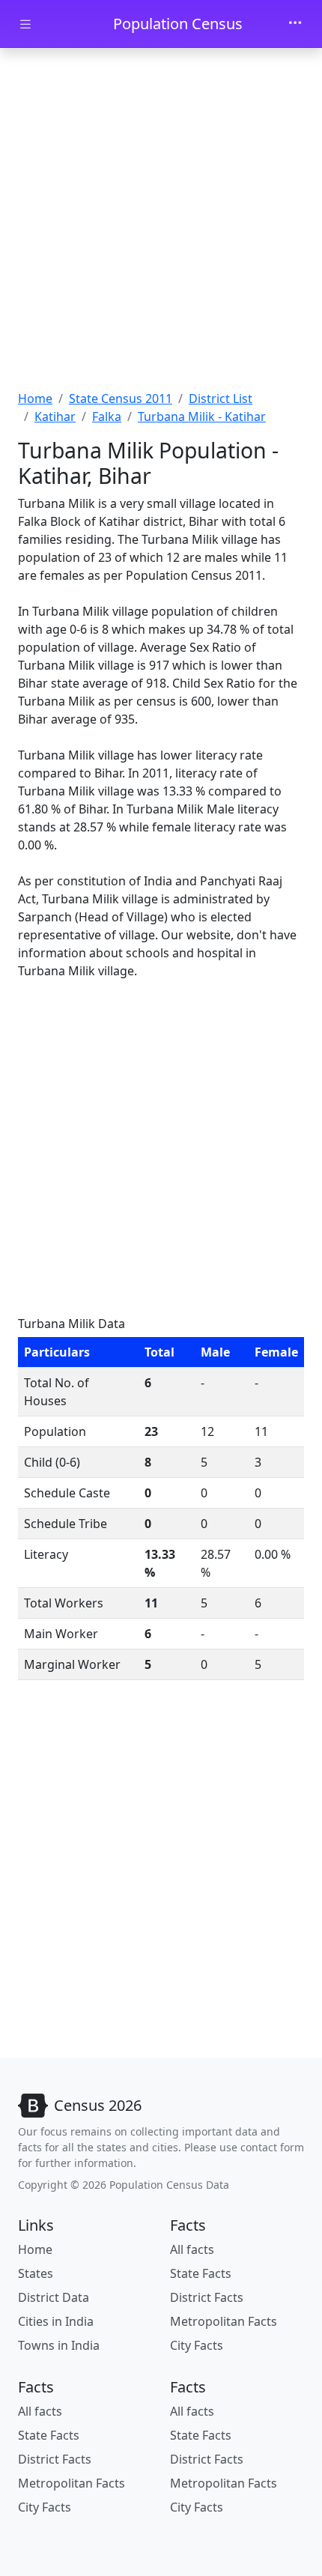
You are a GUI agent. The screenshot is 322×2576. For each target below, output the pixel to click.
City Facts (197, 2345)
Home (35, 398)
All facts (192, 2249)
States (36, 2273)
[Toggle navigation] (295, 24)
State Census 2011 (121, 398)
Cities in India (56, 2321)
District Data (54, 2297)
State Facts (201, 2273)
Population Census (178, 24)
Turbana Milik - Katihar (202, 416)
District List (221, 398)
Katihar (55, 416)
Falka (107, 416)
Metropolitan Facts (224, 2321)
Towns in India (59, 2345)
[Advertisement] (161, 221)
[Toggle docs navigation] (25, 24)
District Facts (207, 2297)
